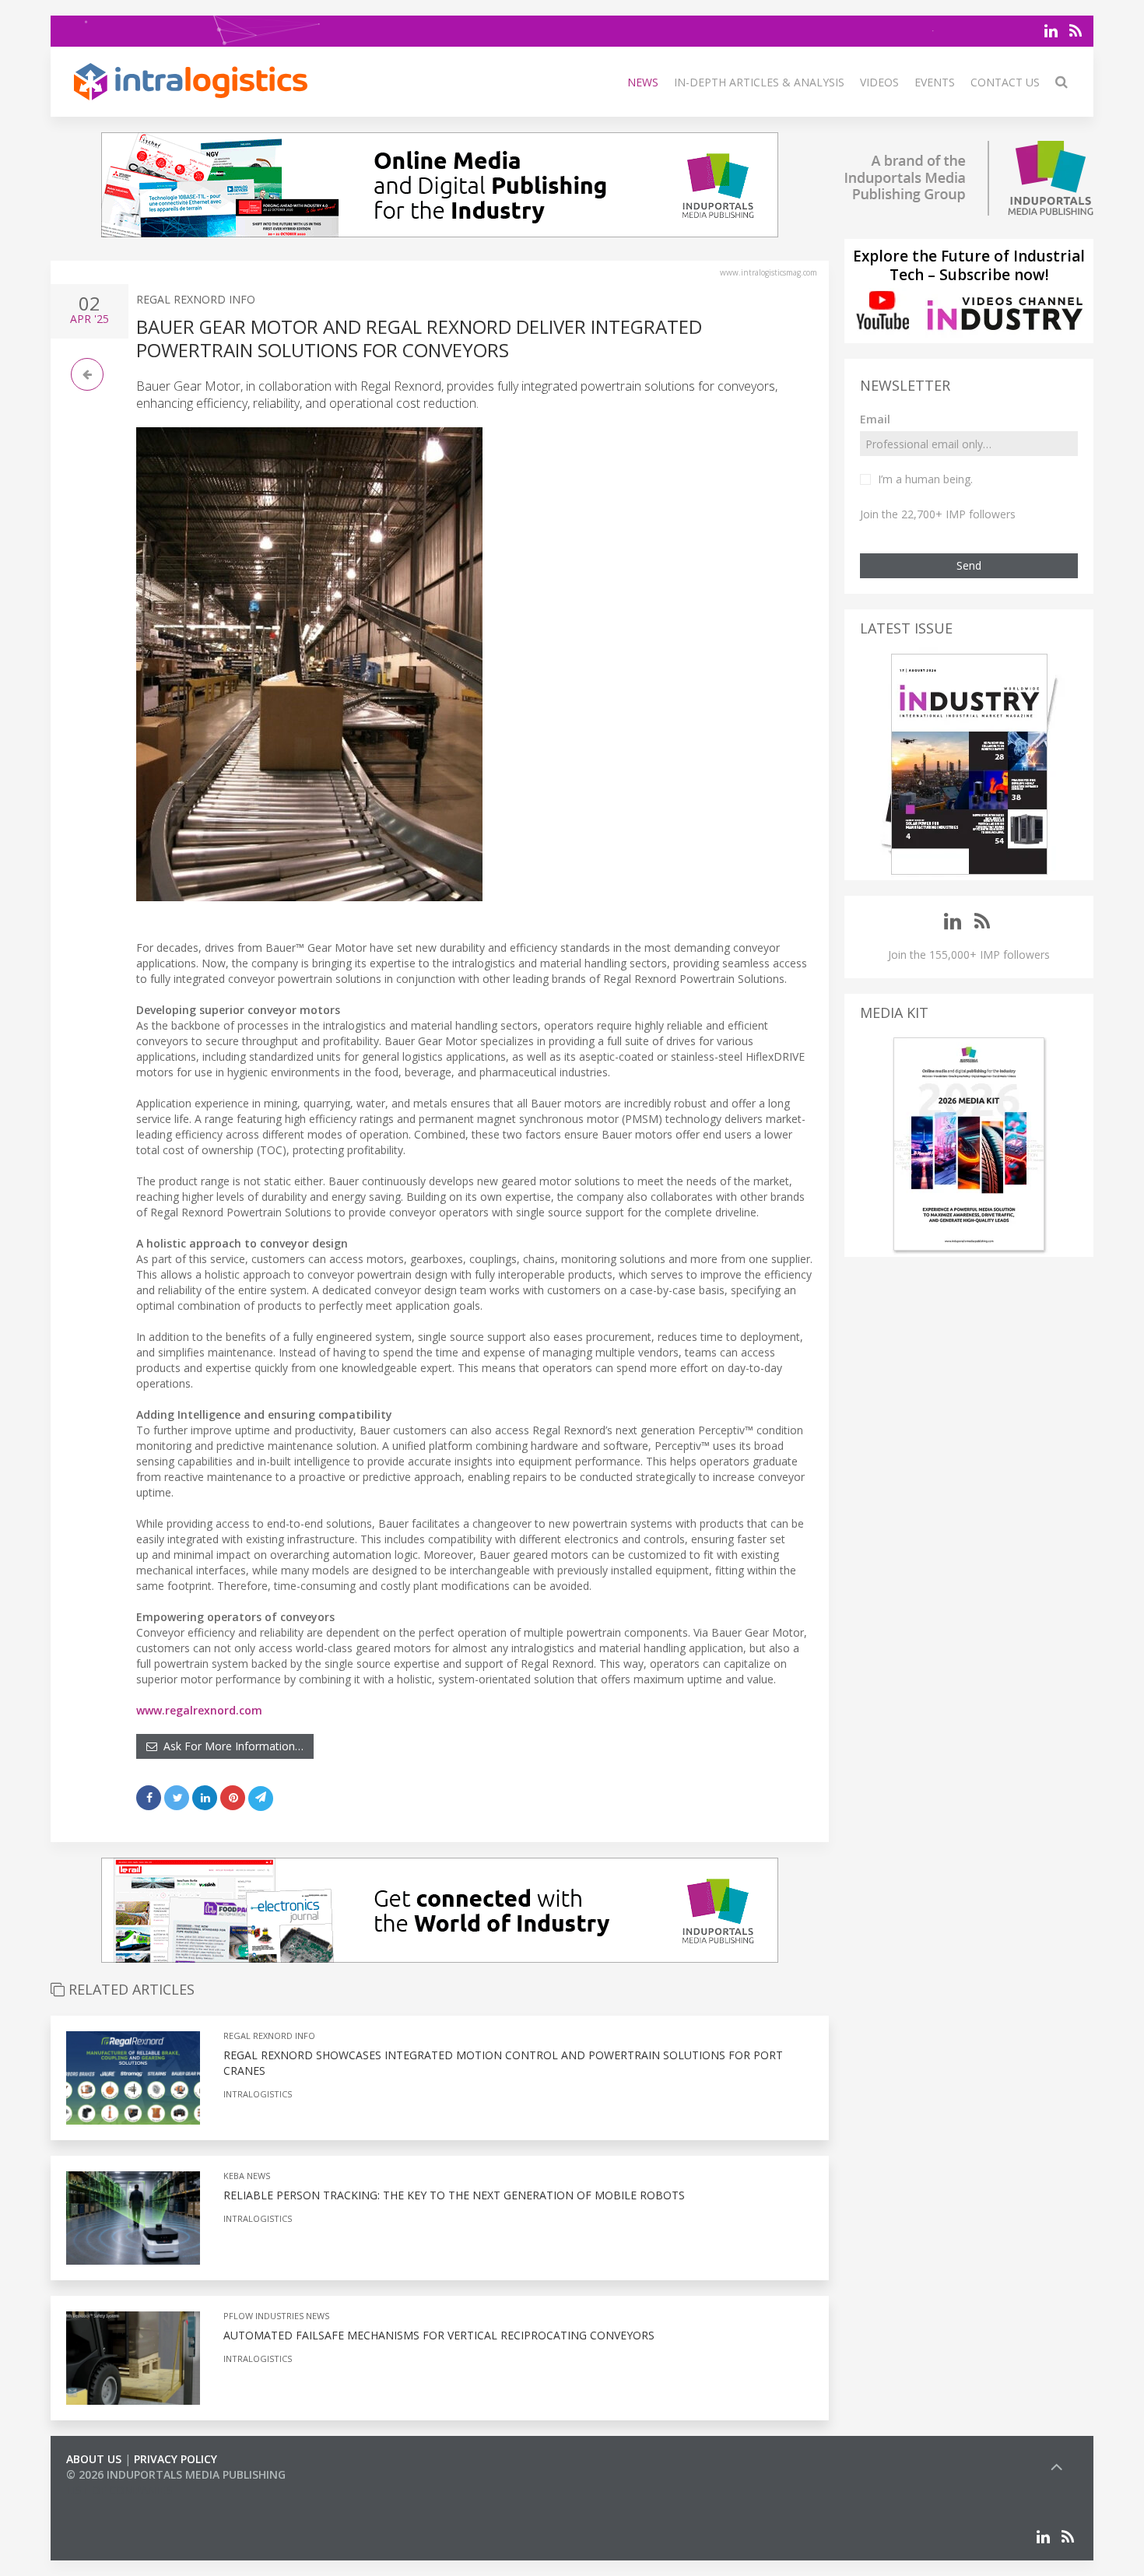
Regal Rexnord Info (196, 299)
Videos (879, 82)
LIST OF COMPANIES (119, 2490)
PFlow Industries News (276, 2316)
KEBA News (247, 2176)
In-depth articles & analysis (759, 82)
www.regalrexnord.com (199, 1710)
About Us (94, 2459)
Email (875, 419)
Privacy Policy (175, 2459)
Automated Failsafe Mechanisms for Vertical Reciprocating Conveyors (439, 2335)
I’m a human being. (925, 479)
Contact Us (1005, 82)
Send (969, 565)
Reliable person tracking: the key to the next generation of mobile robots (454, 2195)
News (643, 82)
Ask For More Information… (230, 1746)
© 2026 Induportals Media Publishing (176, 2474)
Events (935, 82)
